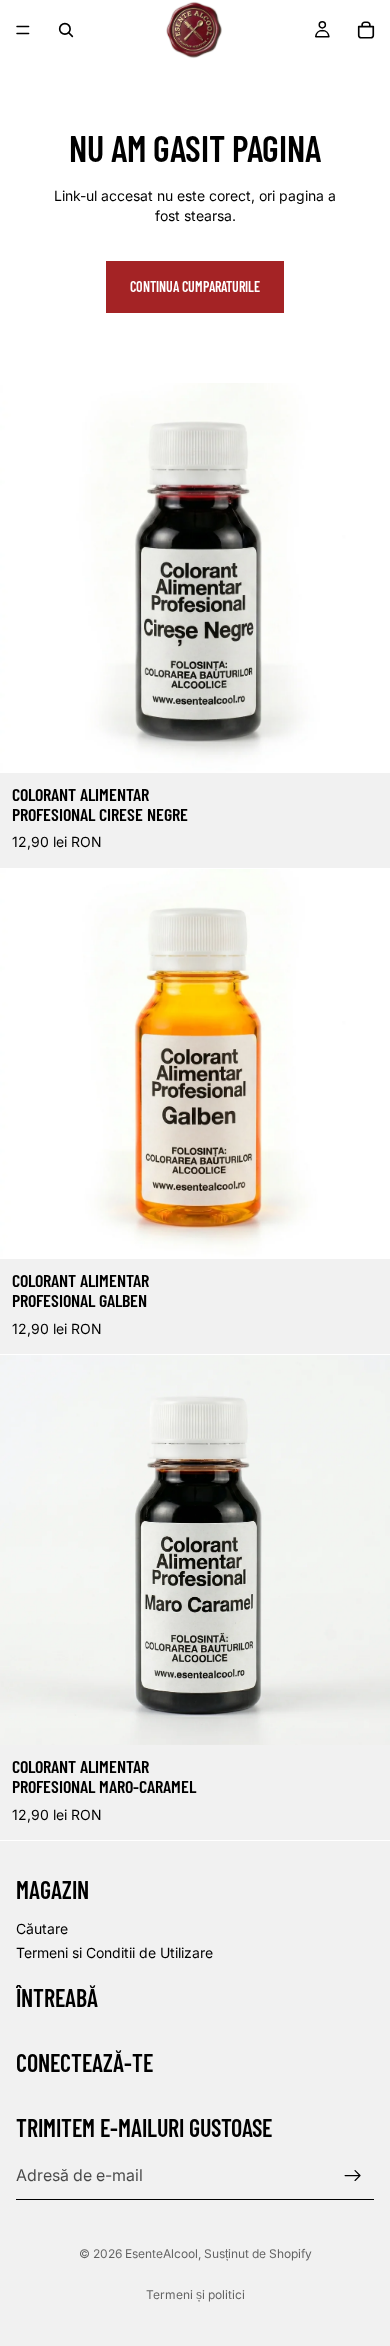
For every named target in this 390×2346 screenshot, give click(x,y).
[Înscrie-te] (353, 2176)
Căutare (42, 1928)
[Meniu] (23, 30)
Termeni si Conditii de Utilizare (114, 1952)
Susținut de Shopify (258, 2253)
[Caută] (66, 30)
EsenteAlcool (161, 2253)
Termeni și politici (195, 2294)
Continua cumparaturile (195, 286)
